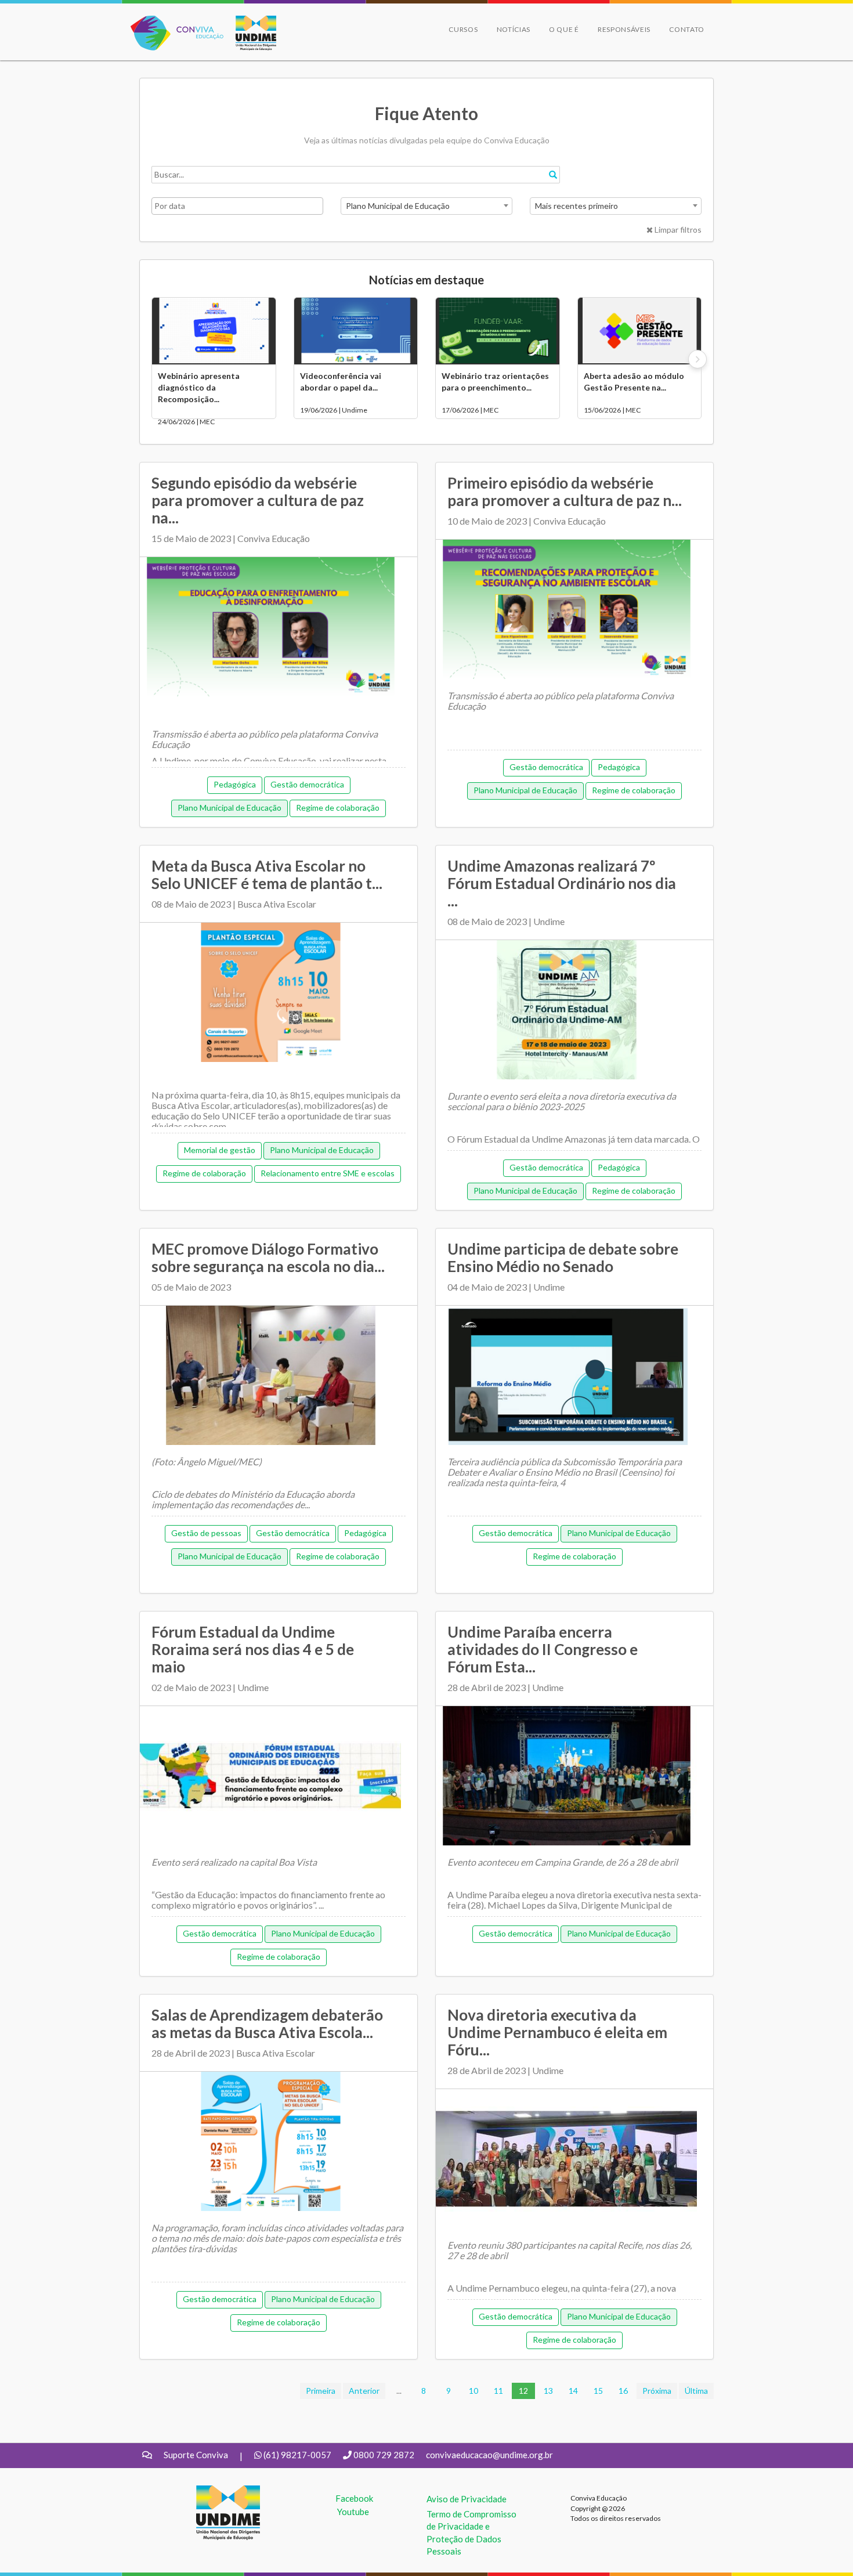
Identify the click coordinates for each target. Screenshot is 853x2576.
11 (498, 2391)
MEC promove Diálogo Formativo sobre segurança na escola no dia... (268, 1258)
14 (573, 2391)
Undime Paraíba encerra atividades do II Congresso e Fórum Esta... (543, 1649)
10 (474, 2391)
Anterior (364, 2391)
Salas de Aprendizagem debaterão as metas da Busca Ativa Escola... (267, 2024)
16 (623, 2391)
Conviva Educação (172, 22)
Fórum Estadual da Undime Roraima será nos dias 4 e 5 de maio (253, 1649)
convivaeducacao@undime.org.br (489, 2455)
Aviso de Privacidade (467, 2499)
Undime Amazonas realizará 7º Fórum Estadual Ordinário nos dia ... (562, 883)
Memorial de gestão (220, 1150)
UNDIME (214, 2491)
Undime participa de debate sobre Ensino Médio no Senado (563, 1258)
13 (548, 2391)
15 (598, 2391)
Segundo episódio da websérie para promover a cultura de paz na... (258, 500)
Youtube (353, 2512)
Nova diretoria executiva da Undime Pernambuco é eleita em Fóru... (557, 2032)
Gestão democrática (307, 784)
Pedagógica (235, 784)
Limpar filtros (677, 230)
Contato (687, 29)
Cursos (463, 29)
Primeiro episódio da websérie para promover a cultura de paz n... (565, 492)
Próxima (657, 2391)
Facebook (354, 2498)
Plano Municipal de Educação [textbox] (398, 206)
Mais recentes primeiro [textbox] (577, 206)
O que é (564, 29)
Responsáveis (624, 29)
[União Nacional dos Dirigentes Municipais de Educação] (250, 33)
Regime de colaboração (338, 808)
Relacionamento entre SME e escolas (328, 1173)
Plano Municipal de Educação (229, 808)
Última (696, 2391)
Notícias (514, 29)
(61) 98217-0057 (297, 2455)
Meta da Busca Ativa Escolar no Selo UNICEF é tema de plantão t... (267, 875)
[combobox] (426, 206)
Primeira (321, 2391)
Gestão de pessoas (206, 1533)
